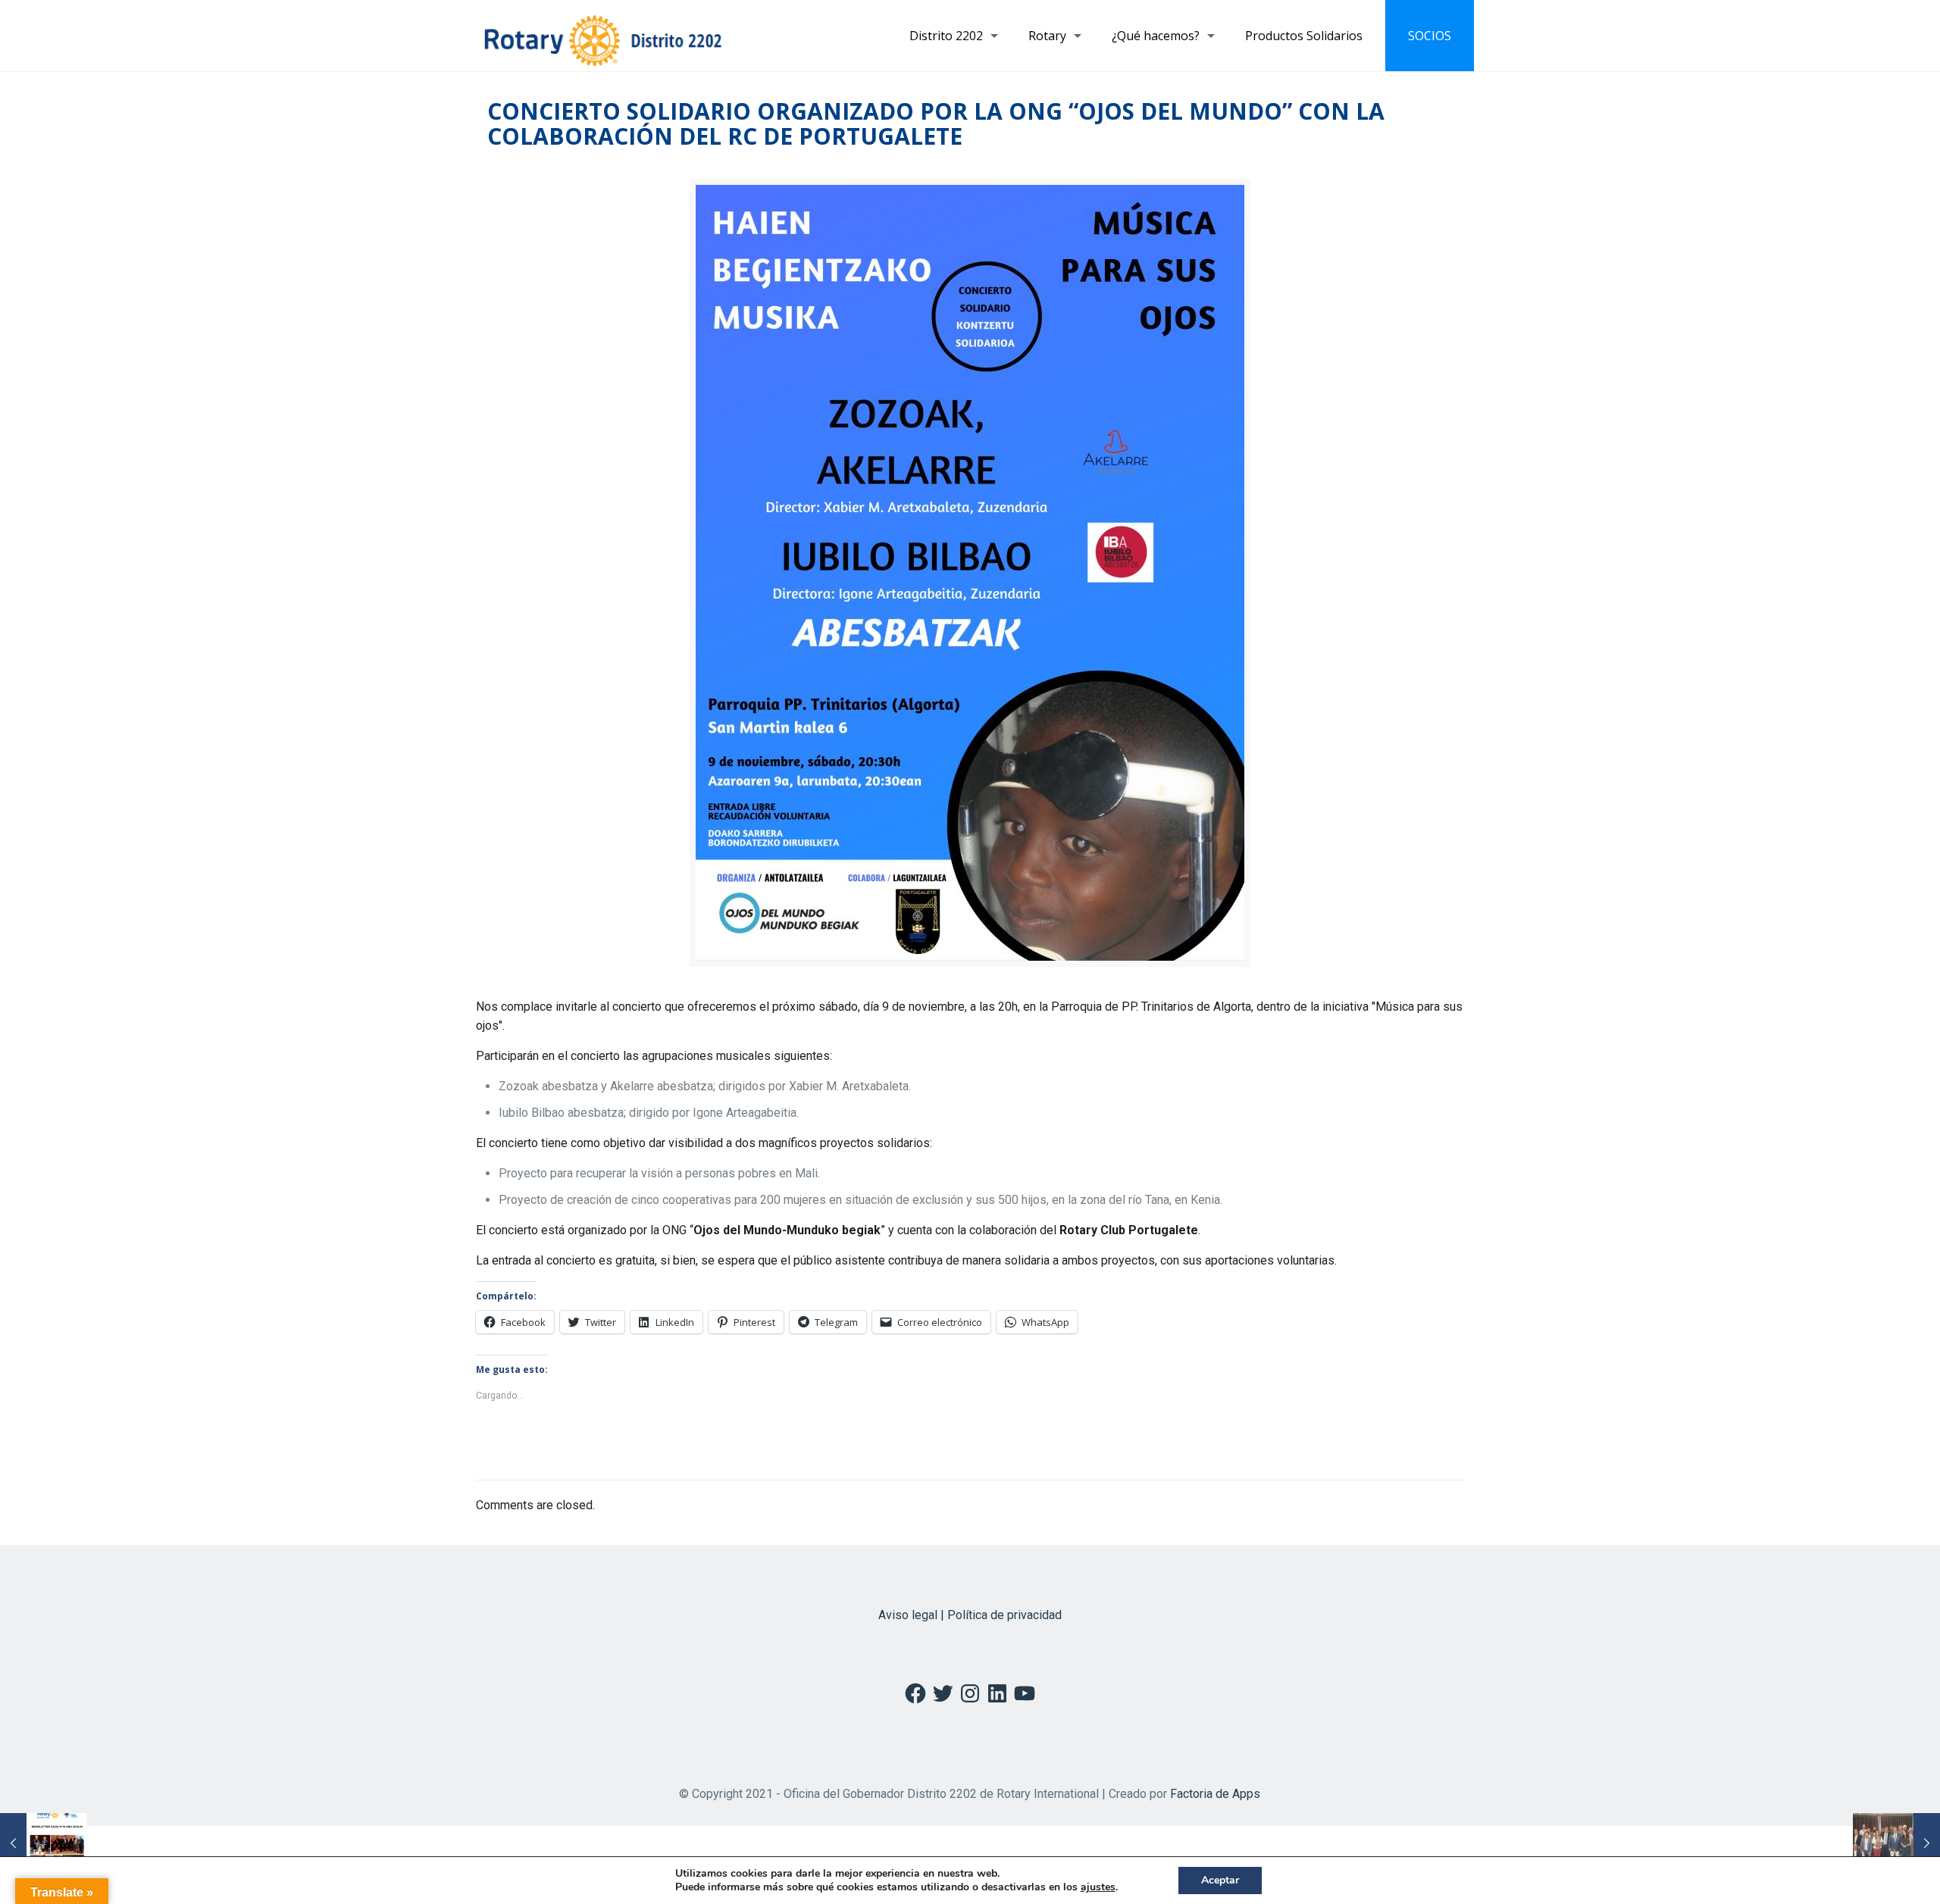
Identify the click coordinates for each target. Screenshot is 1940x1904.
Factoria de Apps (1215, 1794)
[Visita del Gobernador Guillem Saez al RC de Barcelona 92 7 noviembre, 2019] (1896, 1843)
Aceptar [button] (1220, 1880)
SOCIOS (1430, 36)
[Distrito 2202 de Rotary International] (603, 36)
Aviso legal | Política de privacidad (970, 1615)
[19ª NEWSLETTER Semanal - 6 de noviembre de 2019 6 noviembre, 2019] (44, 1843)
